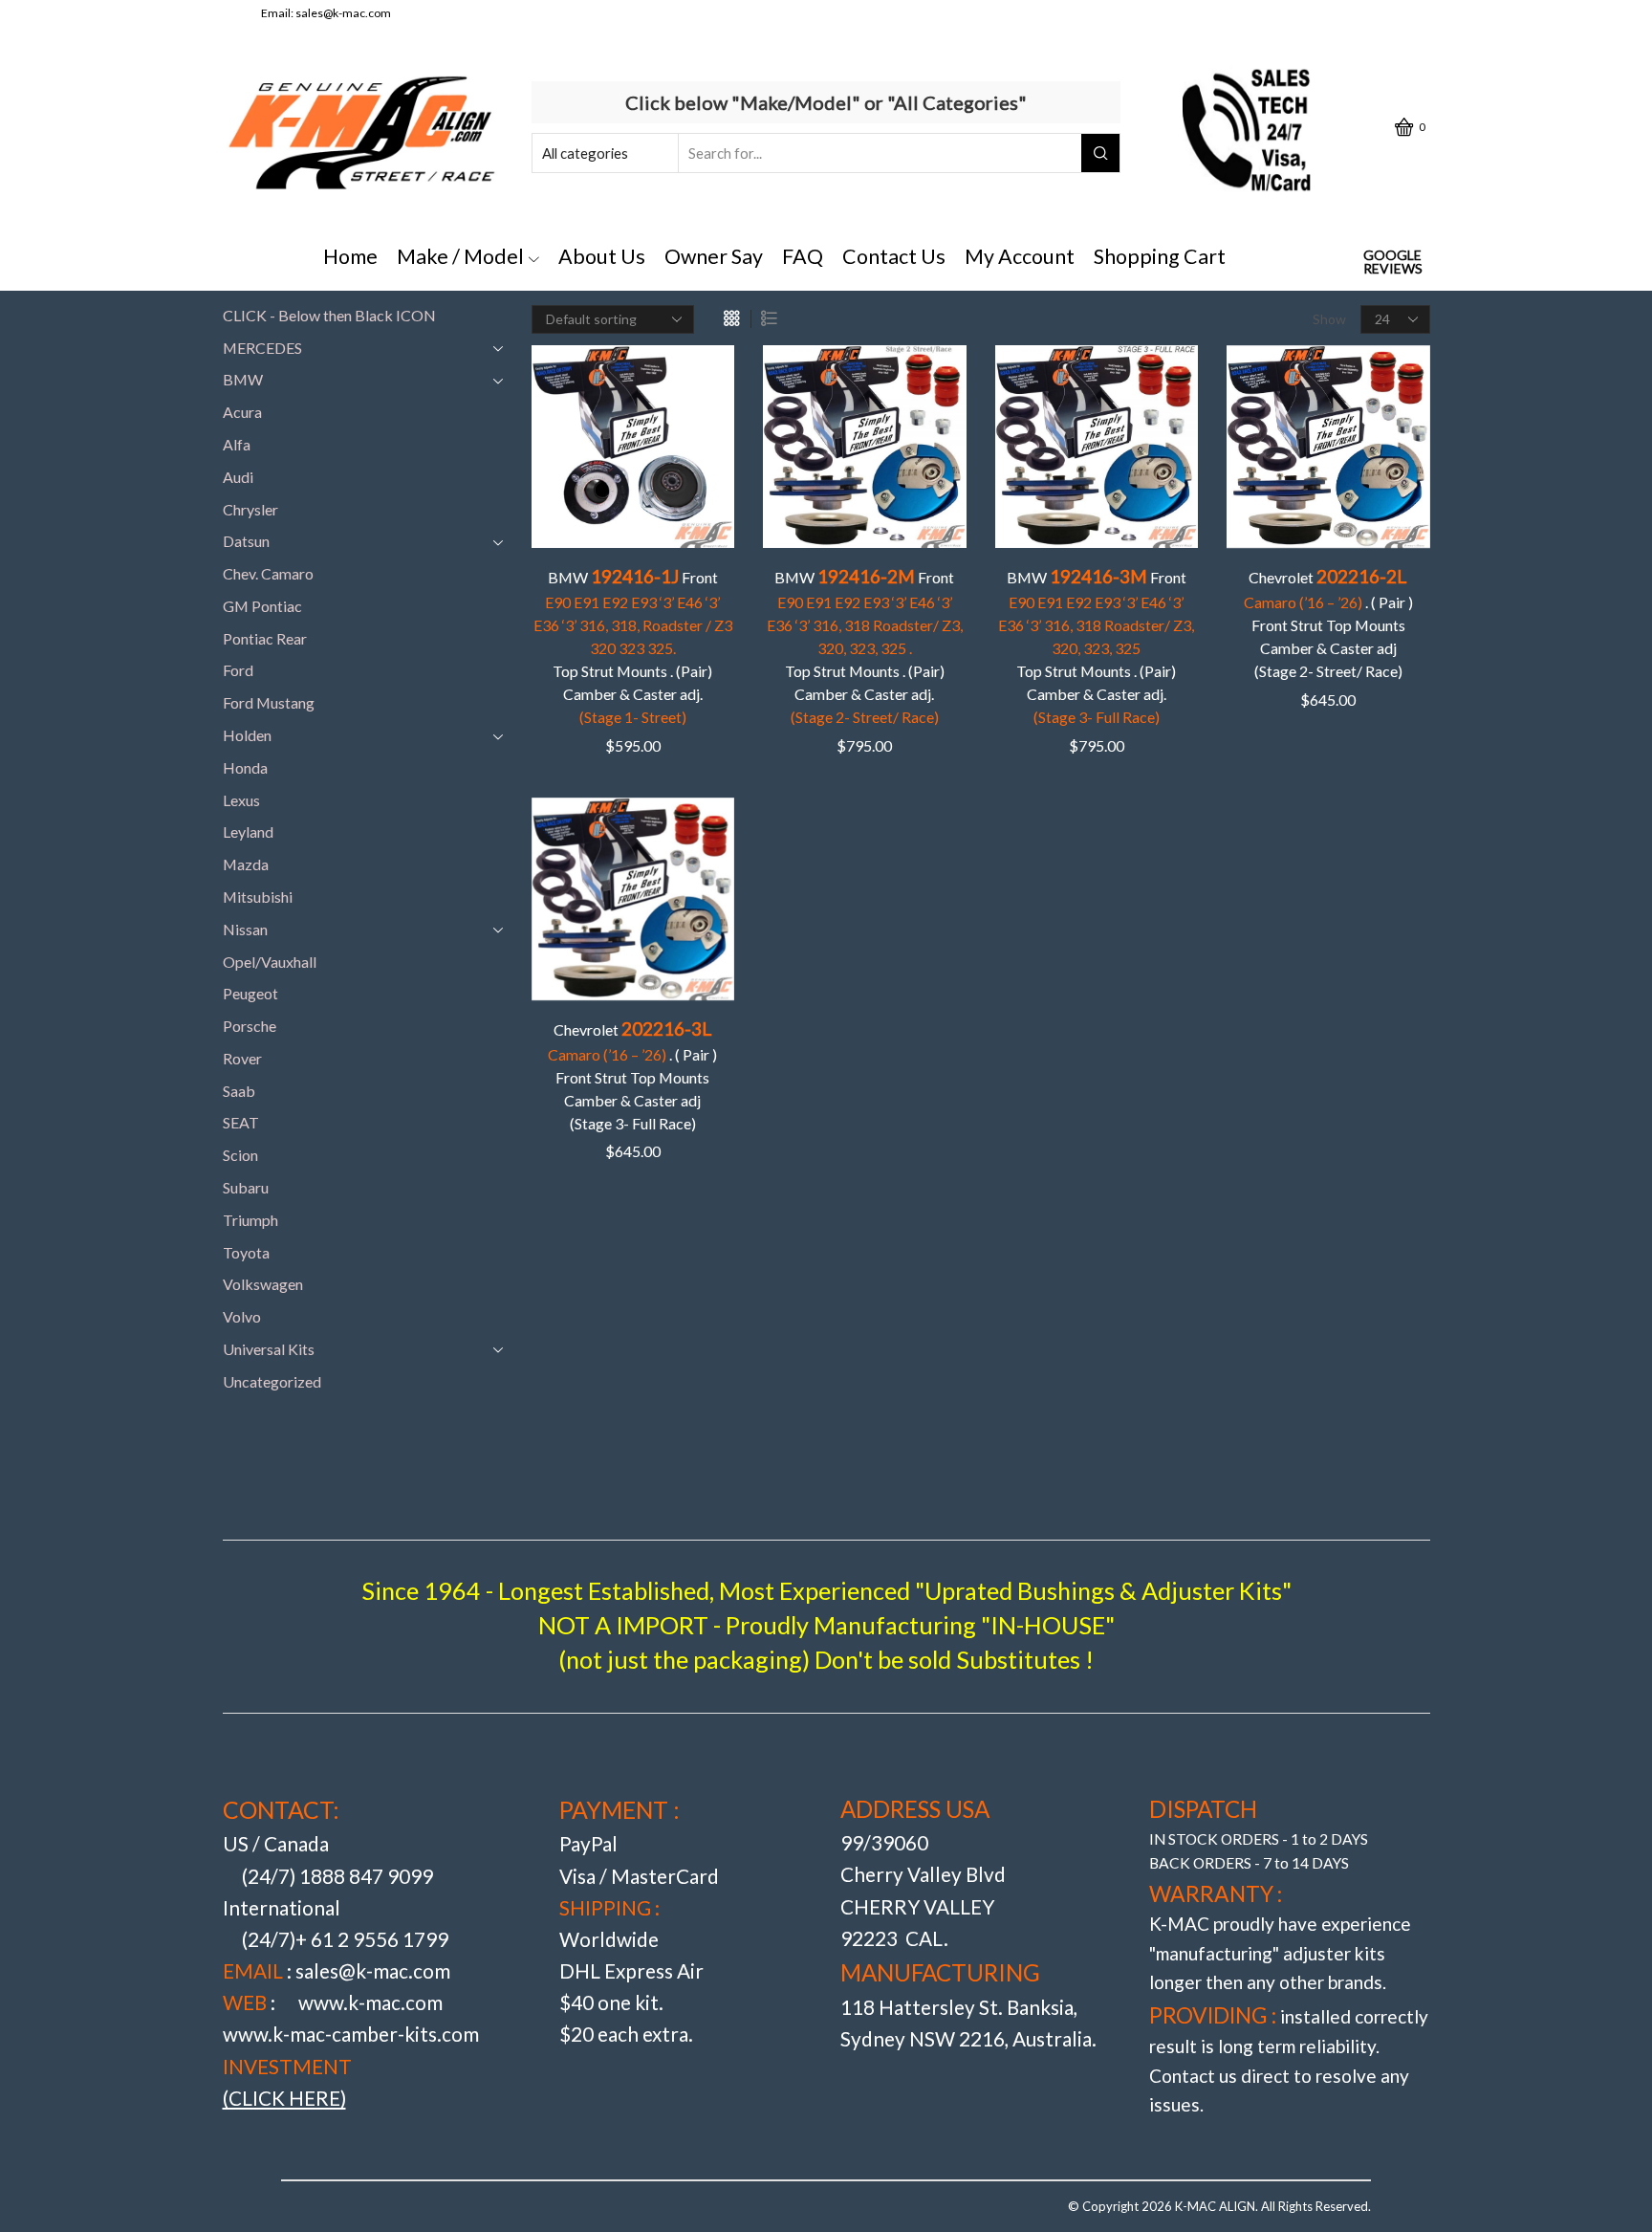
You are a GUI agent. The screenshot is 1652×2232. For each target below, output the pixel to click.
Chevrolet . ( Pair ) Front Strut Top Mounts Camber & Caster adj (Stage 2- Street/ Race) (1328, 623)
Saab (239, 1091)
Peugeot (250, 993)
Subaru (246, 1187)
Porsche (250, 1026)
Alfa (237, 444)
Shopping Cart (1160, 256)
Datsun (246, 541)
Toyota (246, 1252)
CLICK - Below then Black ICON (329, 315)
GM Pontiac (262, 606)
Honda (245, 767)
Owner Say (714, 256)
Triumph (250, 1220)
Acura (242, 412)
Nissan (245, 929)
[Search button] (1100, 153)
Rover (242, 1058)
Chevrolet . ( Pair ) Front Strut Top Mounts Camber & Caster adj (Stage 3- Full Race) (632, 1075)
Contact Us (894, 256)
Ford (238, 670)
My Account (1020, 256)
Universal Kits (269, 1349)
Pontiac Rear (265, 638)
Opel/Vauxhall (270, 962)
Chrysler (250, 509)
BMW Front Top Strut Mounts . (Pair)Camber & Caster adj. (633, 645)
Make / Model (460, 256)
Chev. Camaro (268, 573)
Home (350, 256)
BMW (243, 379)
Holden (247, 735)
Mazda (246, 864)
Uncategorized (272, 1381)
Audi (238, 477)
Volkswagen (263, 1284)
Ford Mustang (269, 702)
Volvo (242, 1316)
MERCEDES (262, 348)
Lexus (241, 800)
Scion (240, 1155)
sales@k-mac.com (343, 13)
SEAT (241, 1122)
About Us (602, 256)
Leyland (248, 832)
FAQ (803, 256)
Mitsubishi (258, 897)
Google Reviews (1393, 262)
